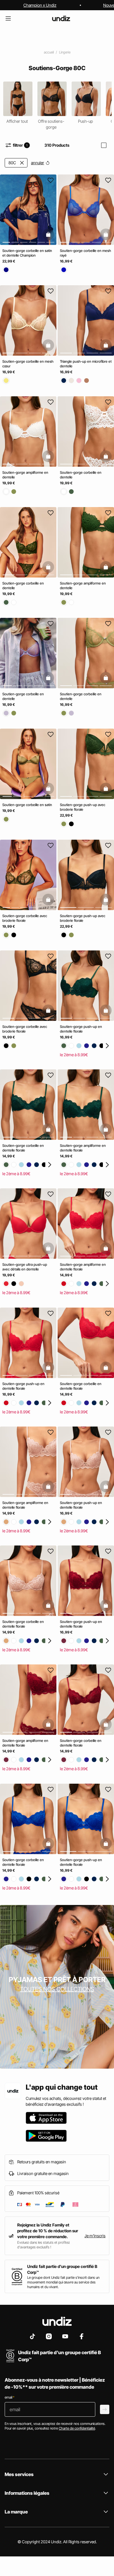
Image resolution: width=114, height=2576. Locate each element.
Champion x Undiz (40, 5)
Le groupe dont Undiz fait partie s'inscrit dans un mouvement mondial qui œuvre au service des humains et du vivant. (63, 2282)
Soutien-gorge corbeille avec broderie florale (25, 1029)
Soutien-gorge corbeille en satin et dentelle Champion (27, 253)
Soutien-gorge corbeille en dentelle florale (23, 1148)
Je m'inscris (95, 2236)
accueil (49, 52)
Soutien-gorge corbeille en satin (27, 805)
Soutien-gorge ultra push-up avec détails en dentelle (25, 1267)
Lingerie (65, 52)
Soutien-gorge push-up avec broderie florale (83, 807)
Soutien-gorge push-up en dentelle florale (81, 1029)
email (9, 2397)
